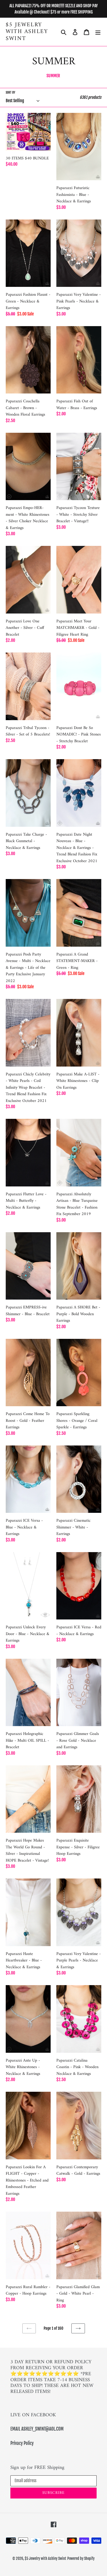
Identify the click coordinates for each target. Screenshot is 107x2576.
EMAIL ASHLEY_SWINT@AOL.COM (37, 2429)
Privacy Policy (22, 2443)
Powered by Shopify (81, 2558)
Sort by (11, 92)
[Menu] (98, 32)
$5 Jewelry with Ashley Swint (27, 32)
